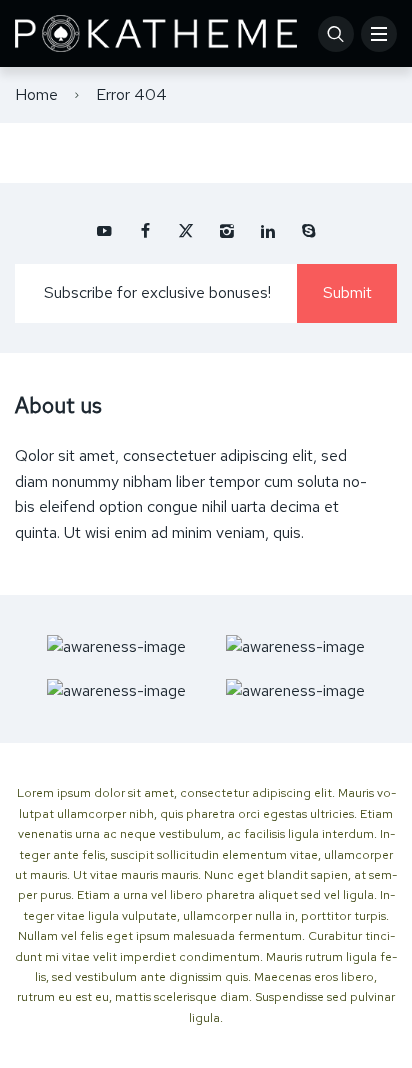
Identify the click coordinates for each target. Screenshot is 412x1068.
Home (36, 94)
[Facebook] (145, 231)
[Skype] (309, 231)
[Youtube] (104, 231)
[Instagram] (227, 231)
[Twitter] (186, 231)
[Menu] (379, 34)
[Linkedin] (268, 231)
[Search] (336, 34)
